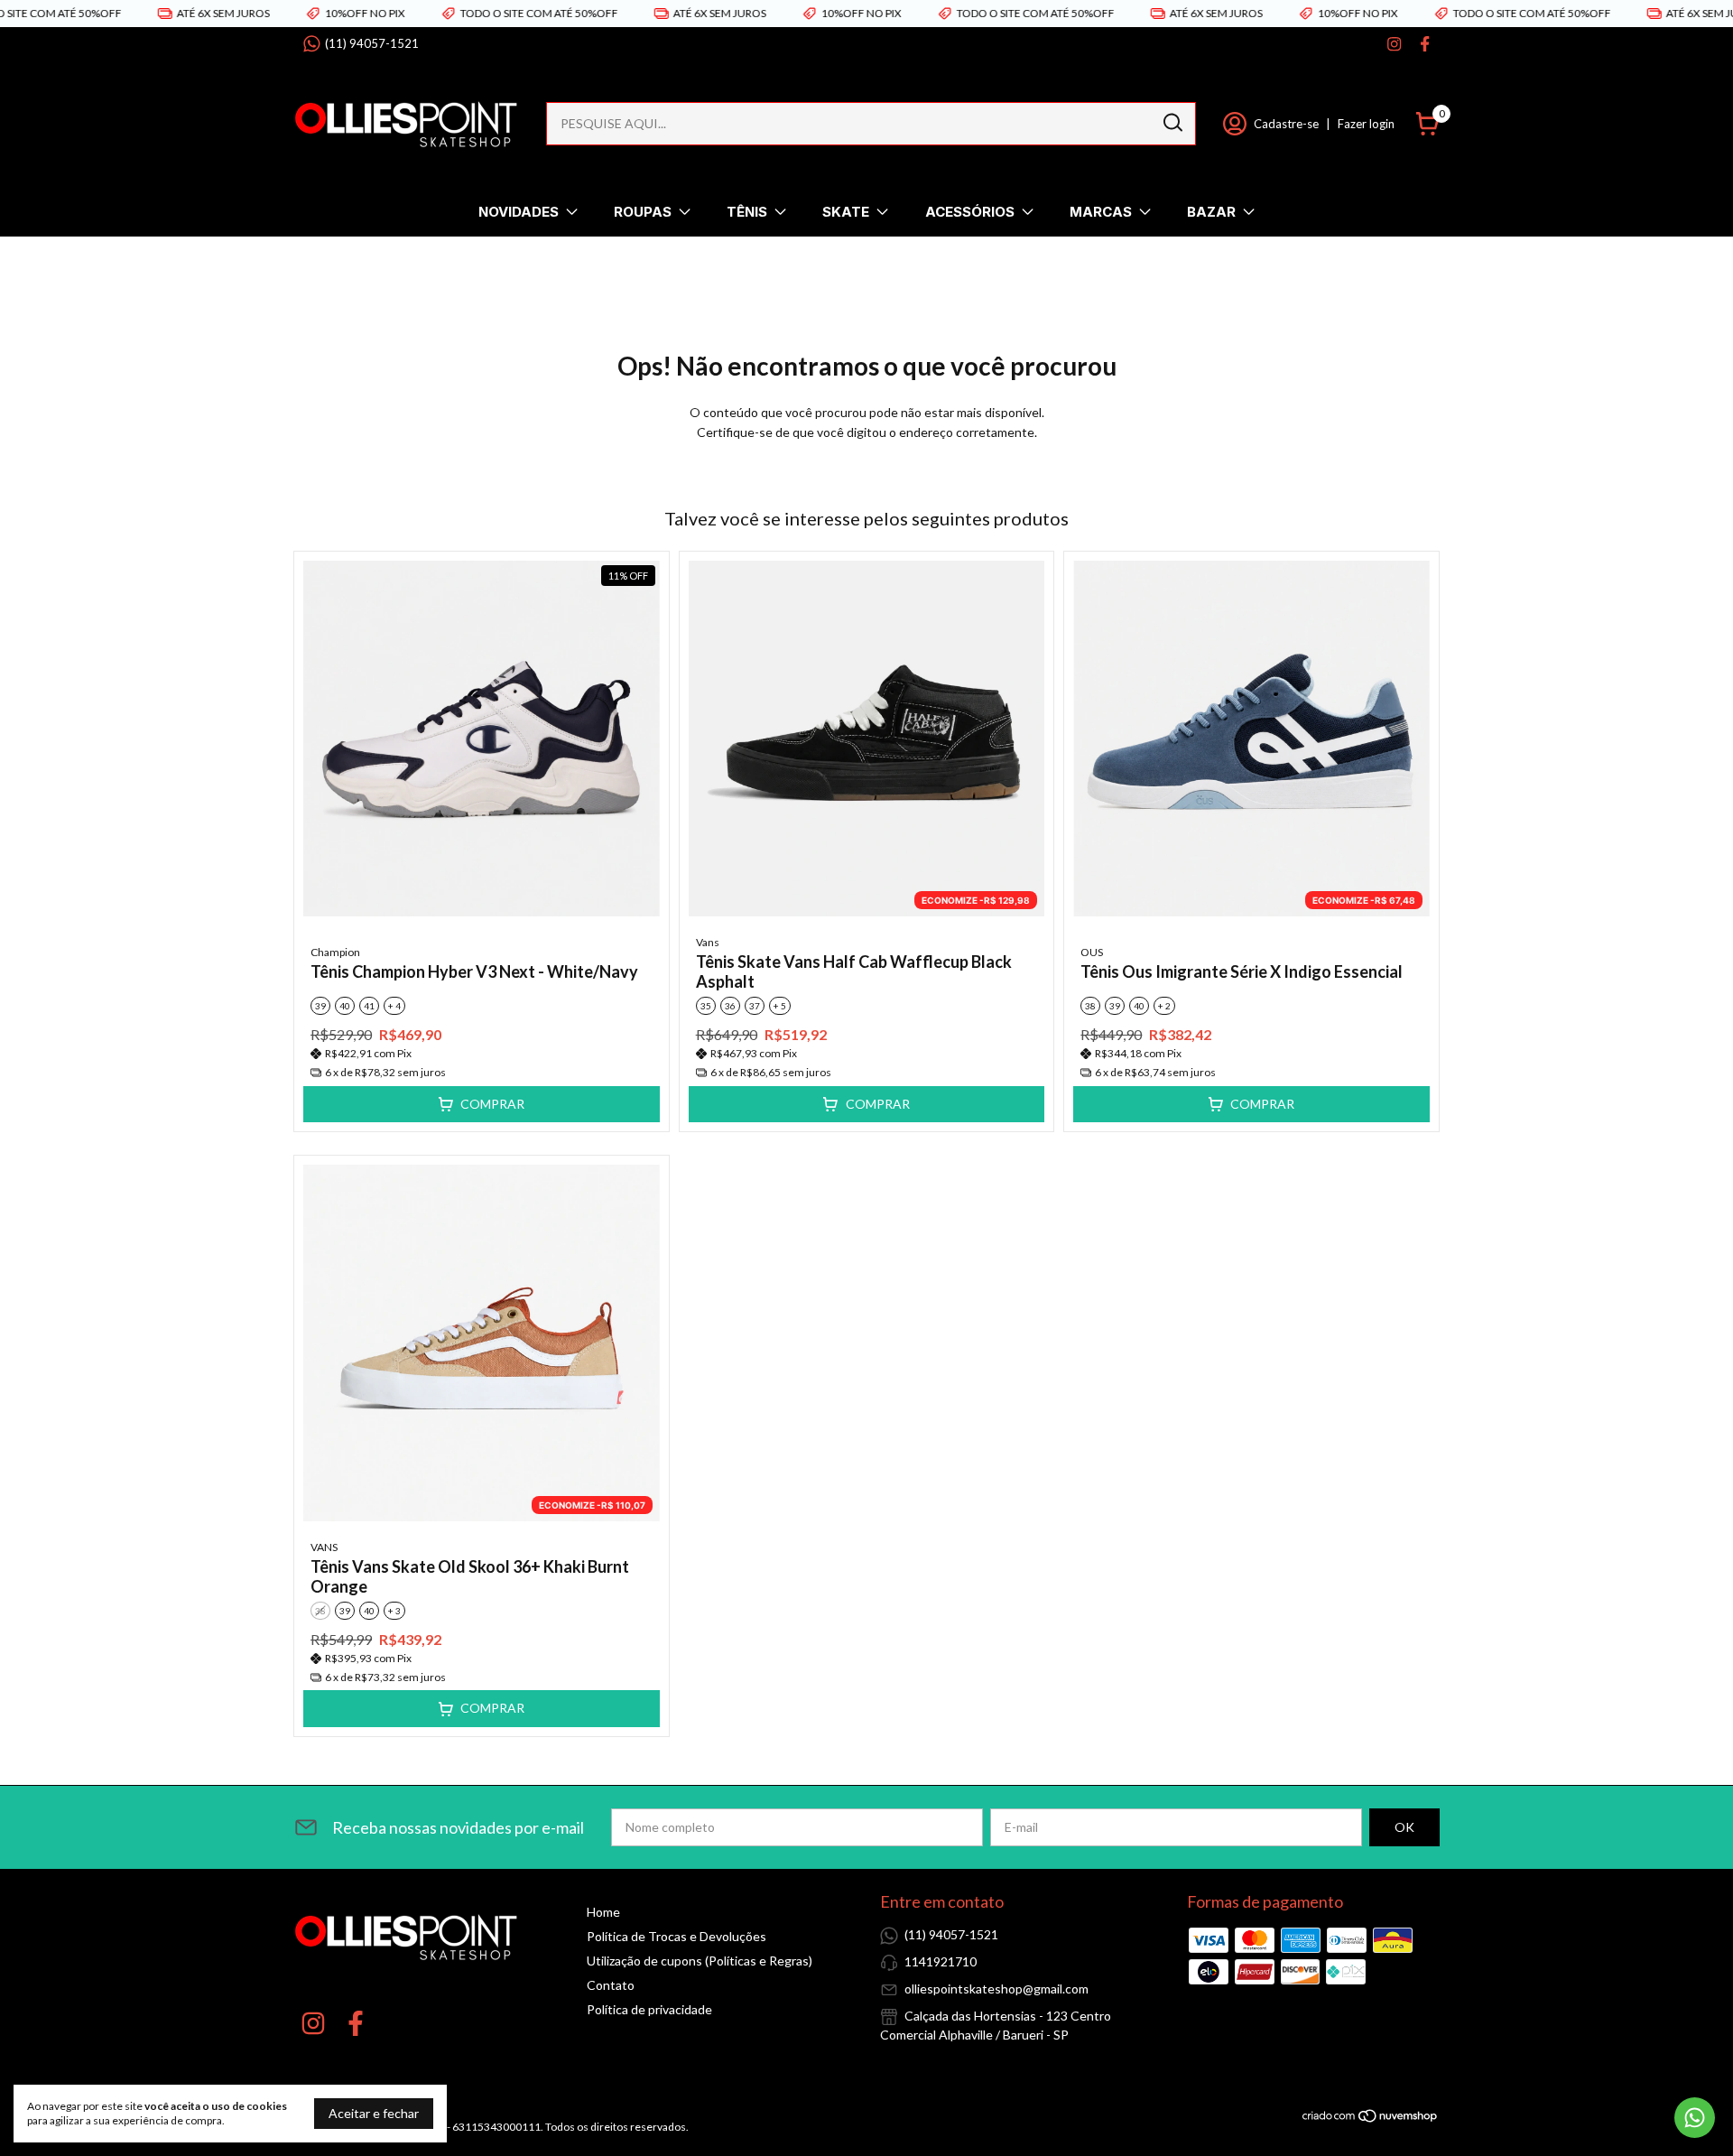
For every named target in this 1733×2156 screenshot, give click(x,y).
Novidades (519, 212)
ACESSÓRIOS (970, 212)
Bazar (1211, 212)
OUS (1092, 952)
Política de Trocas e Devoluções (677, 1936)
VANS (324, 1547)
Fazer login (1366, 124)
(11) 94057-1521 (372, 43)
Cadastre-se (1286, 124)
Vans (708, 942)
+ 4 (394, 1006)
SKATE (846, 212)
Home (603, 1912)
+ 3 (394, 1611)
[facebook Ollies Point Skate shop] (1425, 44)
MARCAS (1101, 212)
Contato (611, 1985)
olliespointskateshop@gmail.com (996, 1989)
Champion (335, 952)
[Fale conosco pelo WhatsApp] (1695, 2118)
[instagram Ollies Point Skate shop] (1394, 44)
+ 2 (1164, 1006)
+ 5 (780, 1006)
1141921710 (941, 1961)
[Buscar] (1172, 123)
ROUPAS (643, 212)
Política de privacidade (649, 2009)
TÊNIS (747, 212)
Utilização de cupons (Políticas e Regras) (700, 1961)
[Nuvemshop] (1371, 2119)
